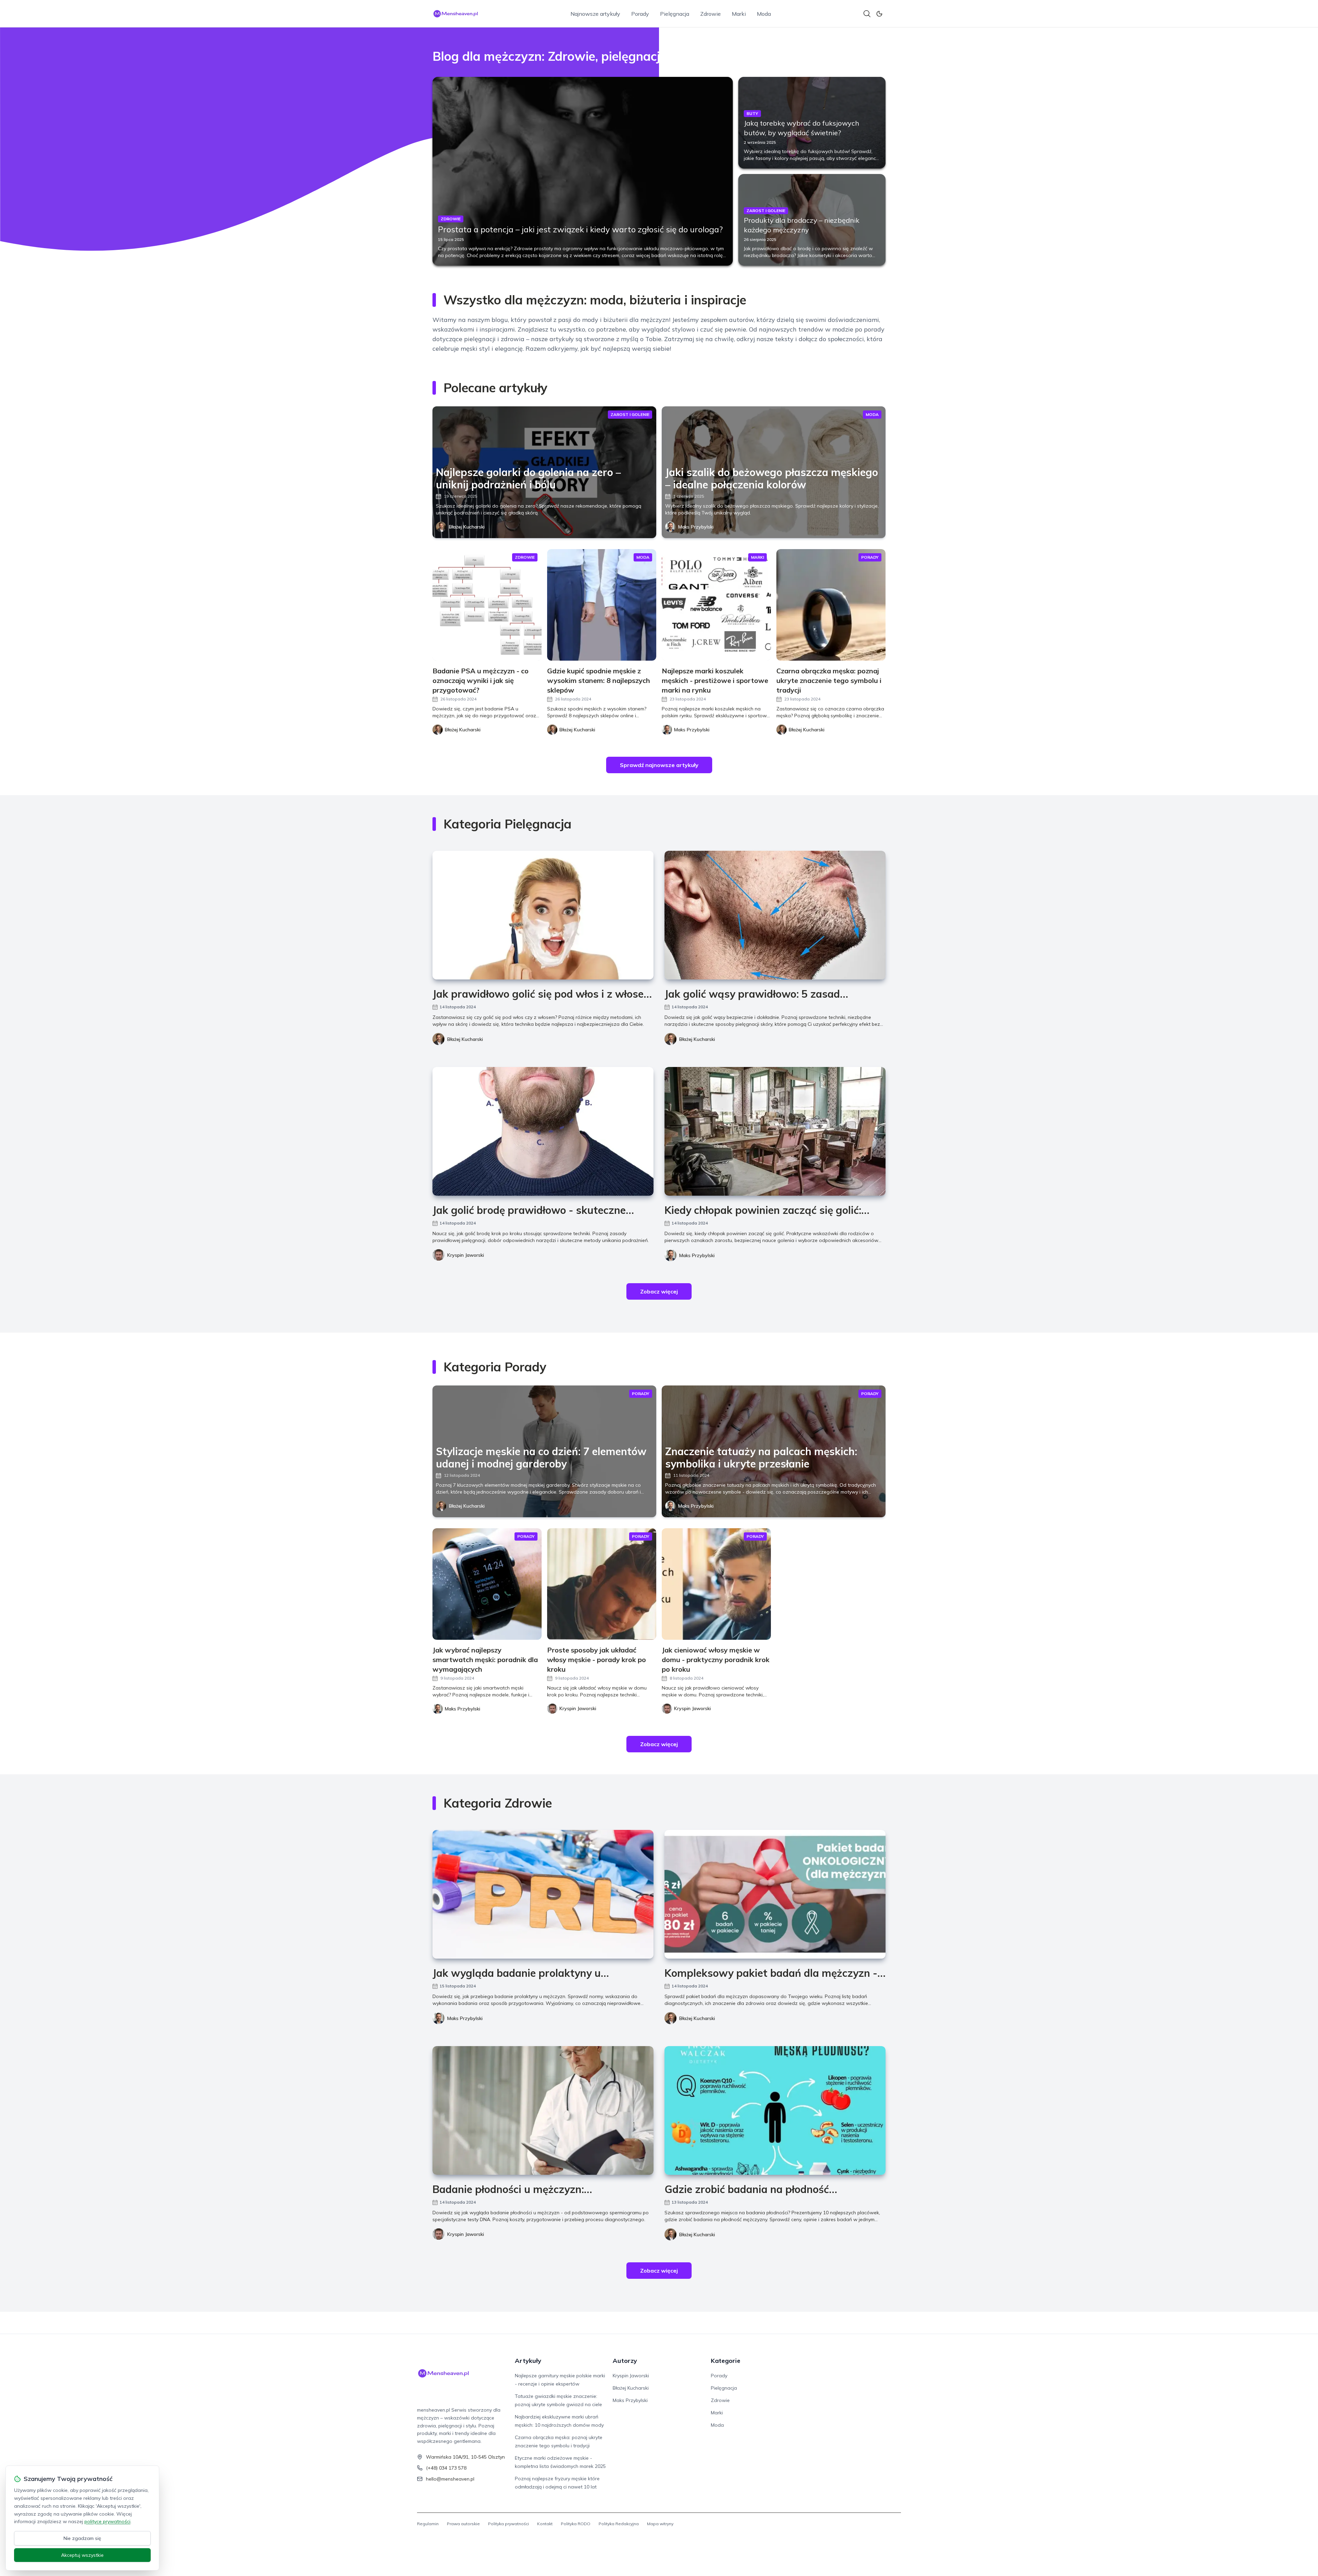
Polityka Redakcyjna (619, 2524)
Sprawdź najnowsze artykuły (659, 765)
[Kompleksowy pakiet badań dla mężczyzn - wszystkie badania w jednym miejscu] (775, 1894)
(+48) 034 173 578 (446, 2468)
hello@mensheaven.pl (450, 2479)
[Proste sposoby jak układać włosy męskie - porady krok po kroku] (602, 1584)
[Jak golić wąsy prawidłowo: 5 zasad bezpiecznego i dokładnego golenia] (775, 915)
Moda (764, 14)
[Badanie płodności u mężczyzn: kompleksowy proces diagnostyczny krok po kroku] (543, 2110)
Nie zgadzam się (82, 2538)
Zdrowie (710, 14)
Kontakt (545, 2524)
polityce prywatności (107, 2521)
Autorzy (625, 2361)
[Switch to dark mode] (879, 14)
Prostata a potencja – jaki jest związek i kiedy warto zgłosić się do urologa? (580, 229)
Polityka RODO (576, 2524)
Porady (640, 14)
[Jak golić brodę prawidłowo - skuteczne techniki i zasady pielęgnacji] (543, 1131)
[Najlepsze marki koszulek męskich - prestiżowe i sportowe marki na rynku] (716, 605)
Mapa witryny (660, 2524)
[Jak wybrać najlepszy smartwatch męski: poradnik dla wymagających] (487, 1584)
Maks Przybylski (696, 527)
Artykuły (528, 2361)
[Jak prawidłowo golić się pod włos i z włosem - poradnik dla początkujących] (543, 915)
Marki (739, 14)
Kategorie (726, 2361)
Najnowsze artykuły (595, 14)
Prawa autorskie (463, 2524)
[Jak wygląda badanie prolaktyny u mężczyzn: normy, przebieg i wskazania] (543, 1894)
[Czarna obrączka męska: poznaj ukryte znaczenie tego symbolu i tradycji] (831, 605)
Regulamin (428, 2524)
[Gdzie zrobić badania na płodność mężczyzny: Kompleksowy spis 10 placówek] (775, 2110)
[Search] (867, 14)
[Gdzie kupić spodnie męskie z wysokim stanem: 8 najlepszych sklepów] (602, 605)
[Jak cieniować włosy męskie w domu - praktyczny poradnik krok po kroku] (716, 1584)
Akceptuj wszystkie (82, 2555)
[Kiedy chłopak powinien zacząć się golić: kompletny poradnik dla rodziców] (775, 1131)
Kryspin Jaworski (466, 1255)
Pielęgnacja (675, 14)
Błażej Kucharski (467, 527)
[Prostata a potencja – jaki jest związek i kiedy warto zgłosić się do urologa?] (583, 171)
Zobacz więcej (659, 1291)
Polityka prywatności (508, 2524)
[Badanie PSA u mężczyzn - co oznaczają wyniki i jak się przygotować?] (487, 605)
